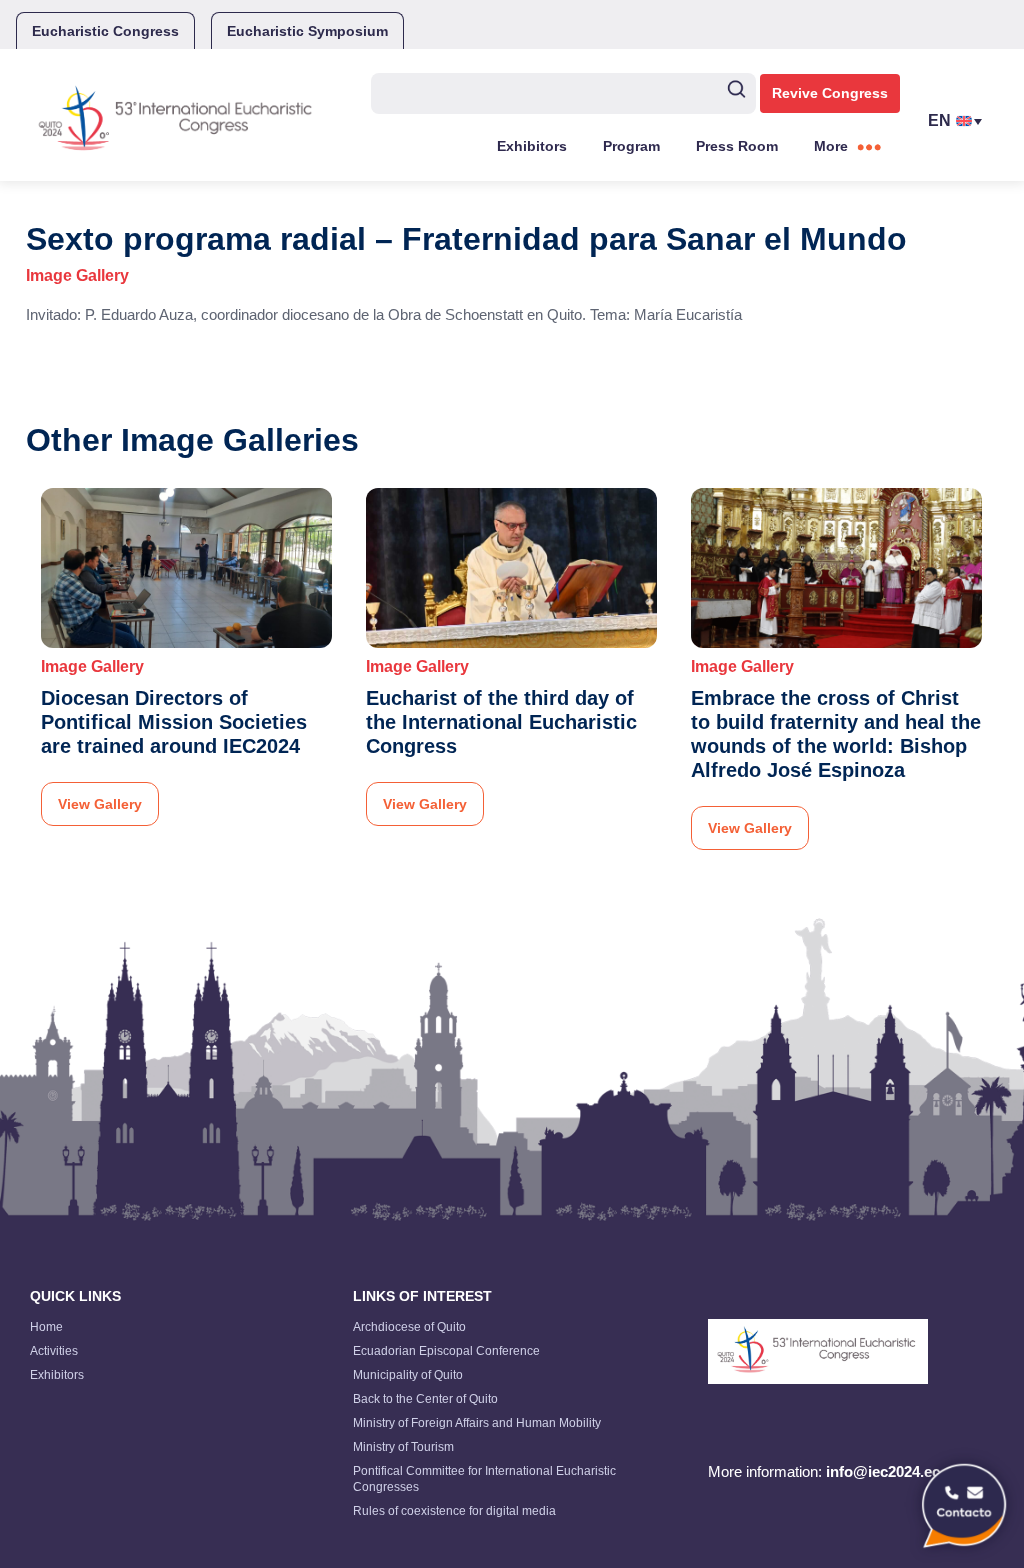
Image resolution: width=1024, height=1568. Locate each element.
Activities (54, 1351)
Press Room (737, 146)
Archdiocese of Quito (409, 1327)
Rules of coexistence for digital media (454, 1511)
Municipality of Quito (408, 1375)
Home (46, 1327)
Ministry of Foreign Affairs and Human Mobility (477, 1423)
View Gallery (100, 804)
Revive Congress (830, 93)
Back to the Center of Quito (425, 1399)
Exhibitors (532, 146)
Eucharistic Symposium (307, 31)
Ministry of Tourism (403, 1447)
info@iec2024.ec (883, 1471)
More (831, 146)
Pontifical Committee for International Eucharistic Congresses (484, 1479)
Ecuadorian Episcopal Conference (446, 1351)
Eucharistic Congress (105, 31)
